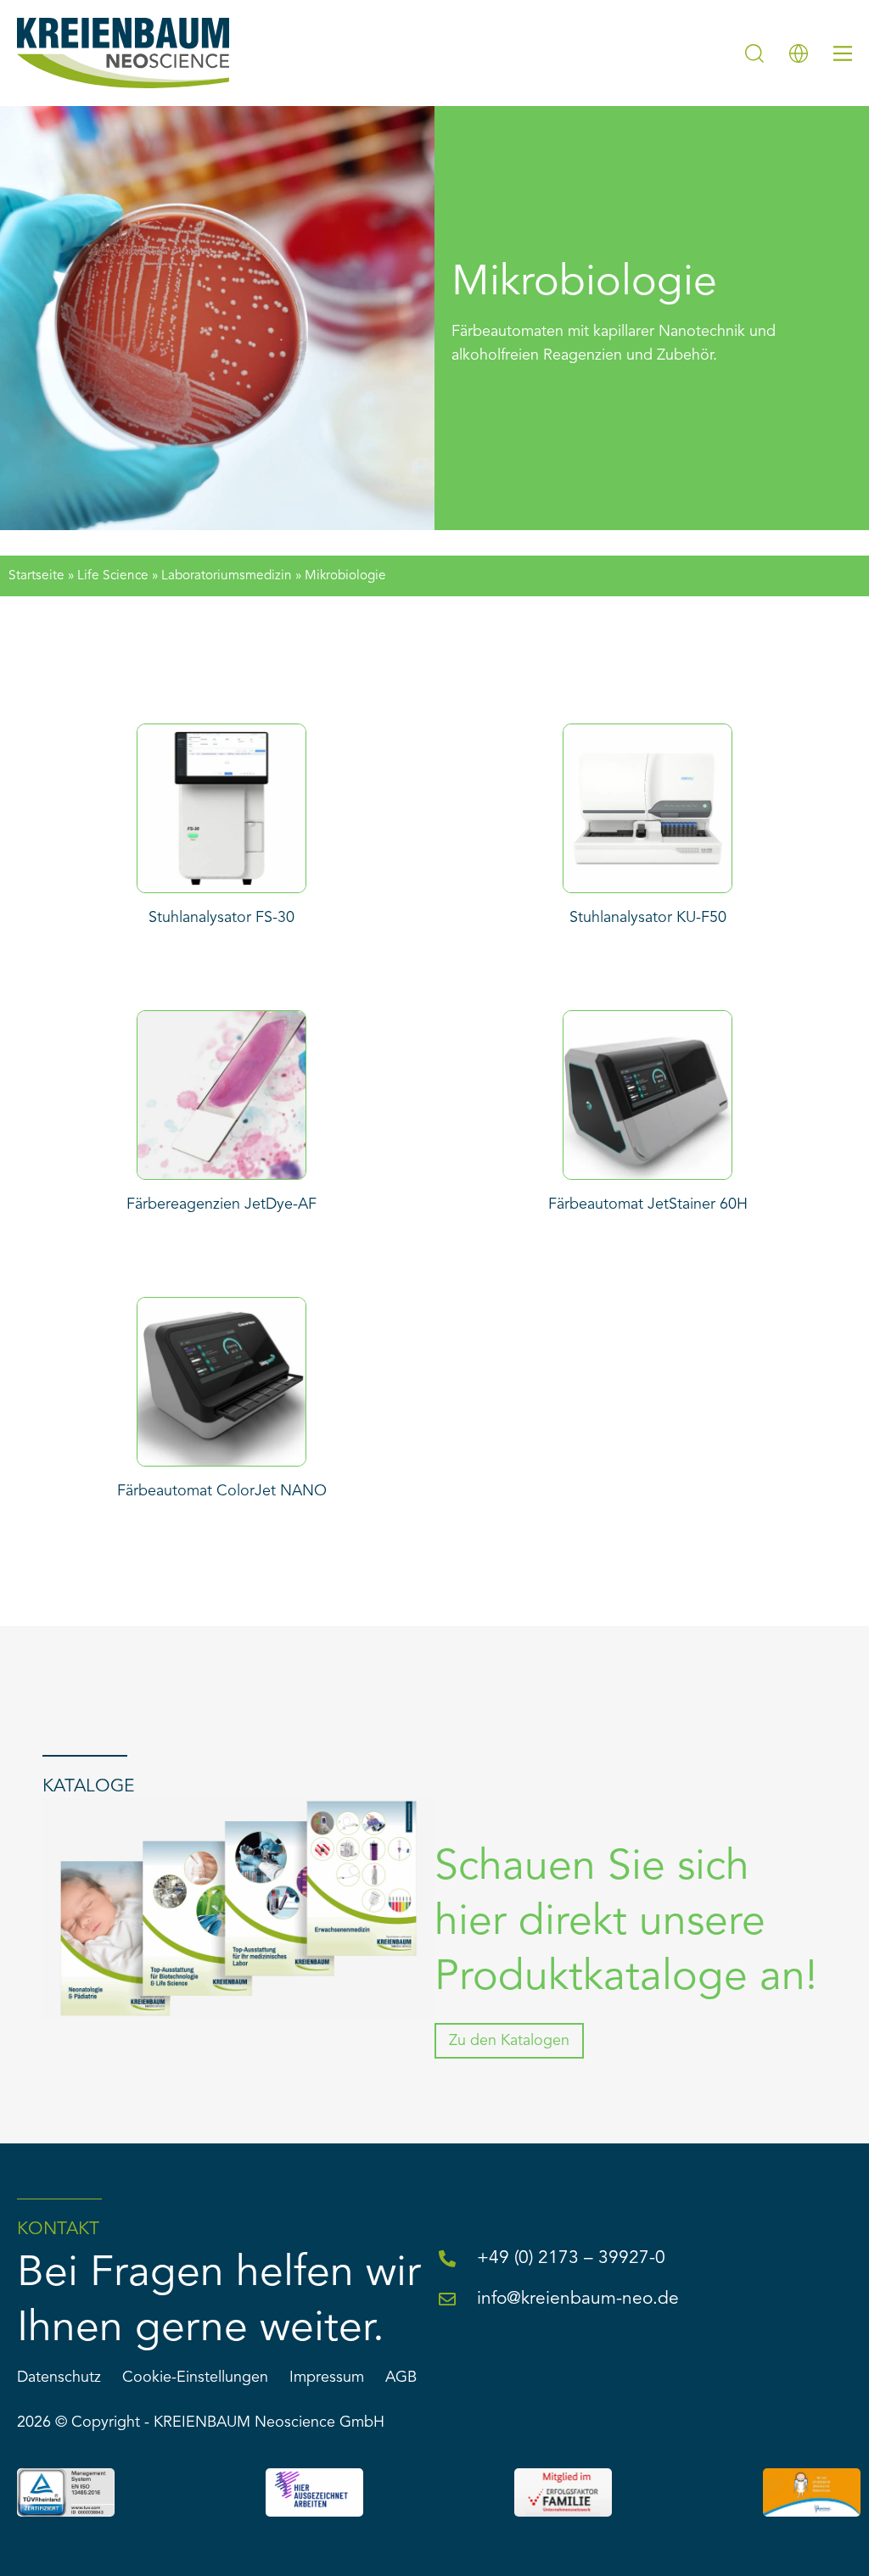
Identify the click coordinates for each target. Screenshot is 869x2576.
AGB (401, 2378)
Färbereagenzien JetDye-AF (221, 1204)
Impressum (327, 2378)
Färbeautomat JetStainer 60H (648, 1204)
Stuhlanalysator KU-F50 (648, 918)
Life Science (113, 576)
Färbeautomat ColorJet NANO (222, 1491)
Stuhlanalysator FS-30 (221, 918)
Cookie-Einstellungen (195, 2378)
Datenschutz (59, 2378)
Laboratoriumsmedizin (227, 576)
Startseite (36, 576)
